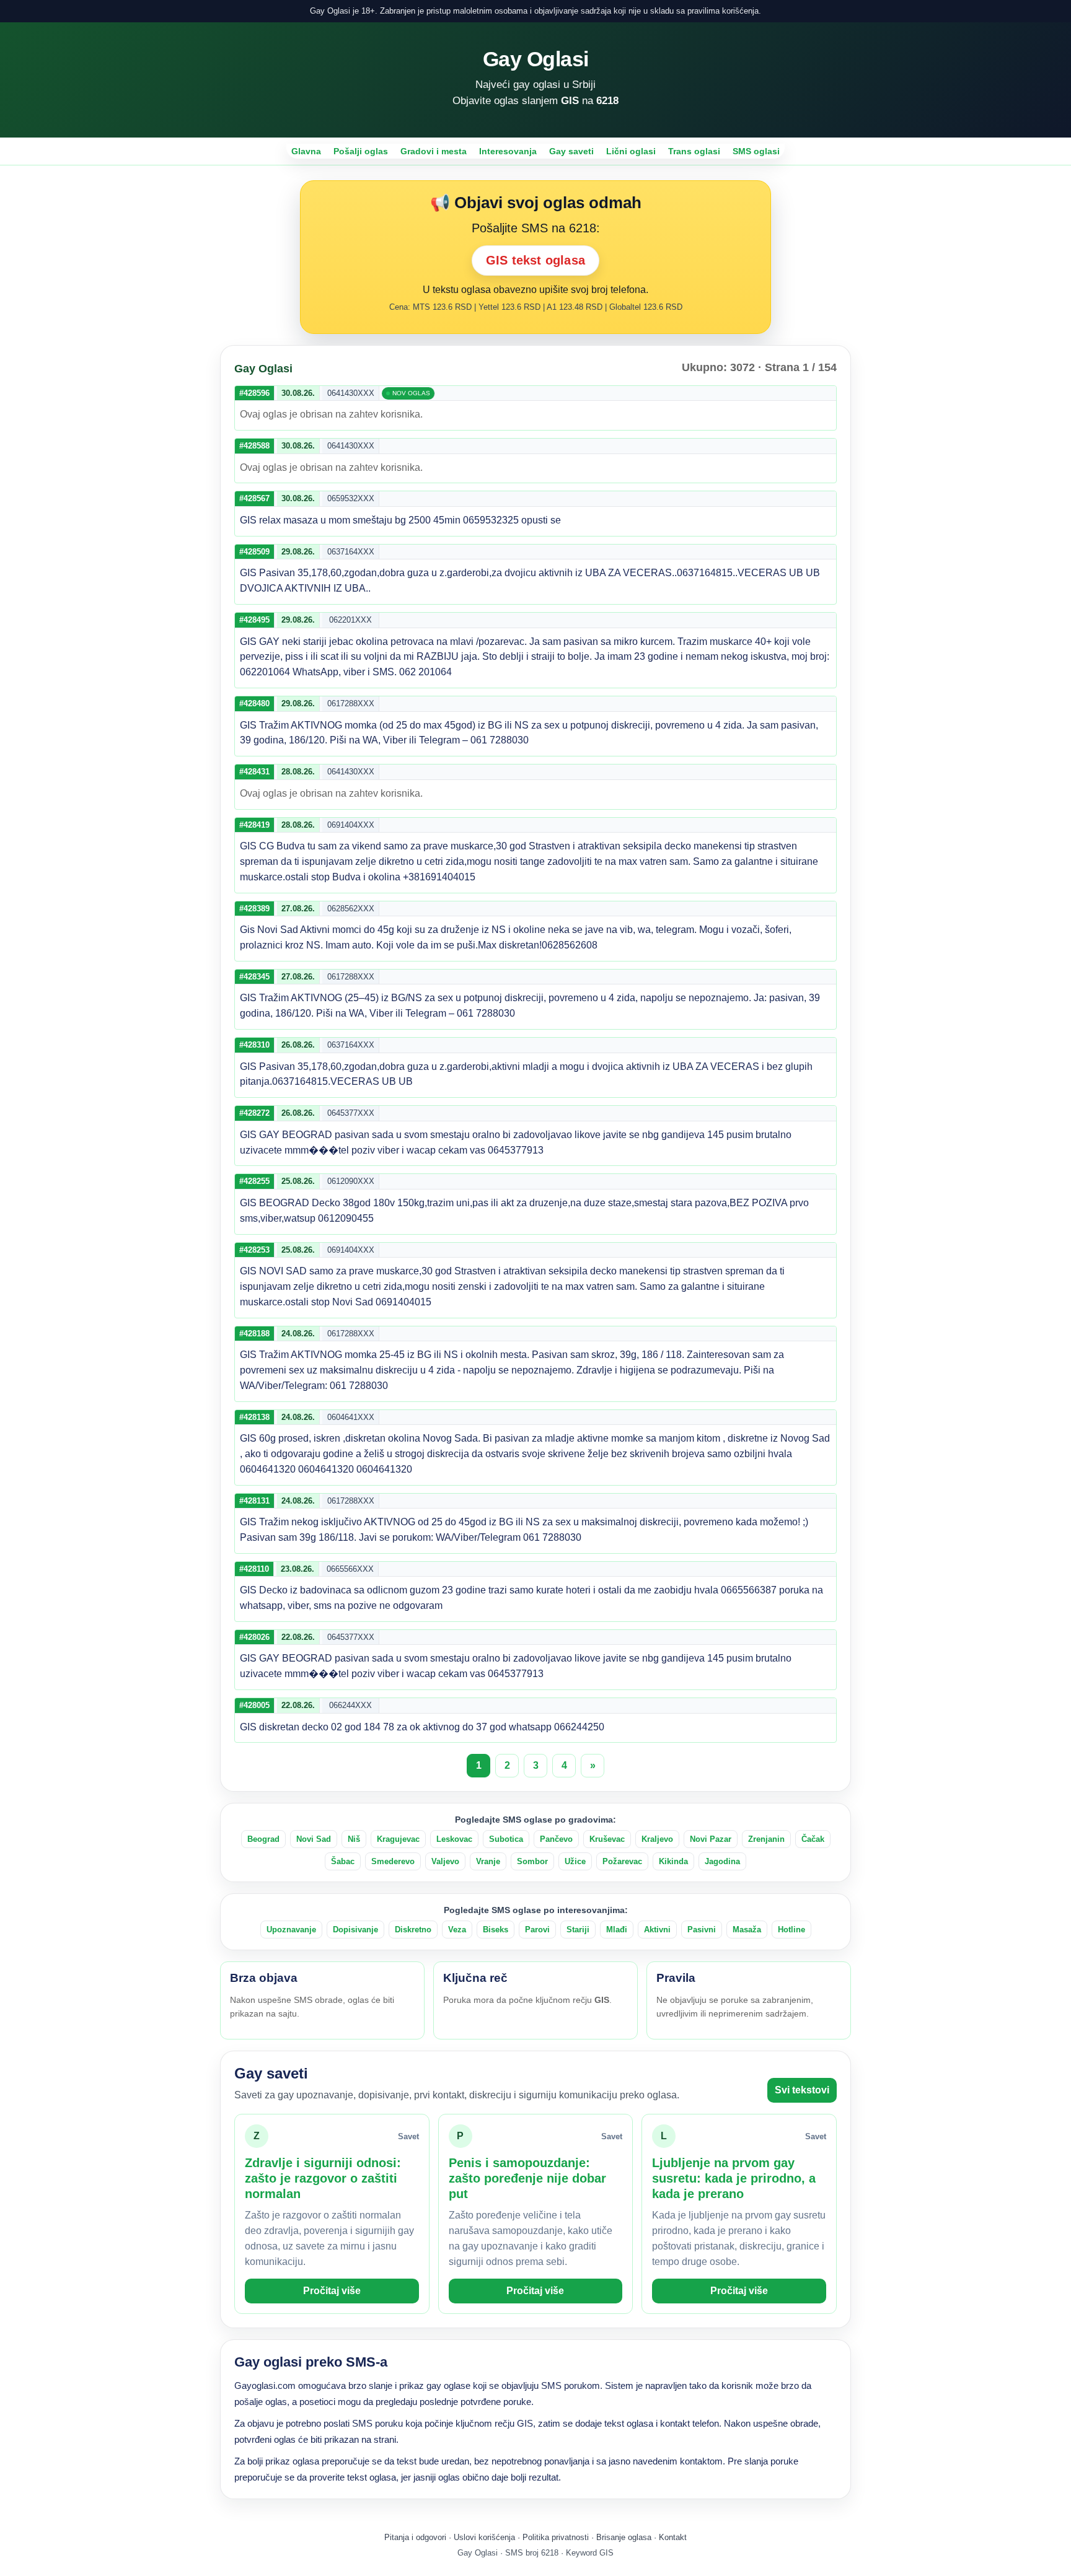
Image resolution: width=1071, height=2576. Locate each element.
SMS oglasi (756, 151)
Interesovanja (508, 151)
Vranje (488, 1861)
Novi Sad (314, 1839)
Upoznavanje (291, 1930)
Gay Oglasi (536, 59)
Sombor (532, 1861)
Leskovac (454, 1839)
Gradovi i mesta (434, 151)
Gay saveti (571, 151)
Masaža (747, 1930)
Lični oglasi (631, 151)
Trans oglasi (694, 151)
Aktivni (657, 1930)
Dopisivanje (355, 1930)
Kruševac (607, 1839)
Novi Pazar (711, 1839)
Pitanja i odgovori (415, 2537)
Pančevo (556, 1839)
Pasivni (702, 1930)
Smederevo (393, 1861)
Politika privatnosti (556, 2537)
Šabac (343, 1861)
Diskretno (413, 1930)
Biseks (496, 1930)
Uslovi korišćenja (484, 2537)
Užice (575, 1861)
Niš (354, 1839)
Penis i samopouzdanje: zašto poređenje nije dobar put (527, 2178)
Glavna (306, 151)
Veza (457, 1930)
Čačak (813, 1839)
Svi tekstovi (802, 2090)
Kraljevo (657, 1839)
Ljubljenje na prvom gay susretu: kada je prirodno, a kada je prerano (734, 2178)
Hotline (791, 1930)
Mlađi (617, 1930)
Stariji (578, 1930)
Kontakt (673, 2537)
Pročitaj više (332, 2291)
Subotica (506, 1839)
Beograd (263, 1839)
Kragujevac (398, 1839)
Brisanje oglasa (624, 2537)
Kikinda (673, 1861)
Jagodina (722, 1861)
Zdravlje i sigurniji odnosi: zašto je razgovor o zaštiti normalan (323, 2178)
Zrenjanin (766, 1839)
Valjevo (445, 1861)
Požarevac (622, 1861)
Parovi (537, 1930)
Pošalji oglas (361, 151)
